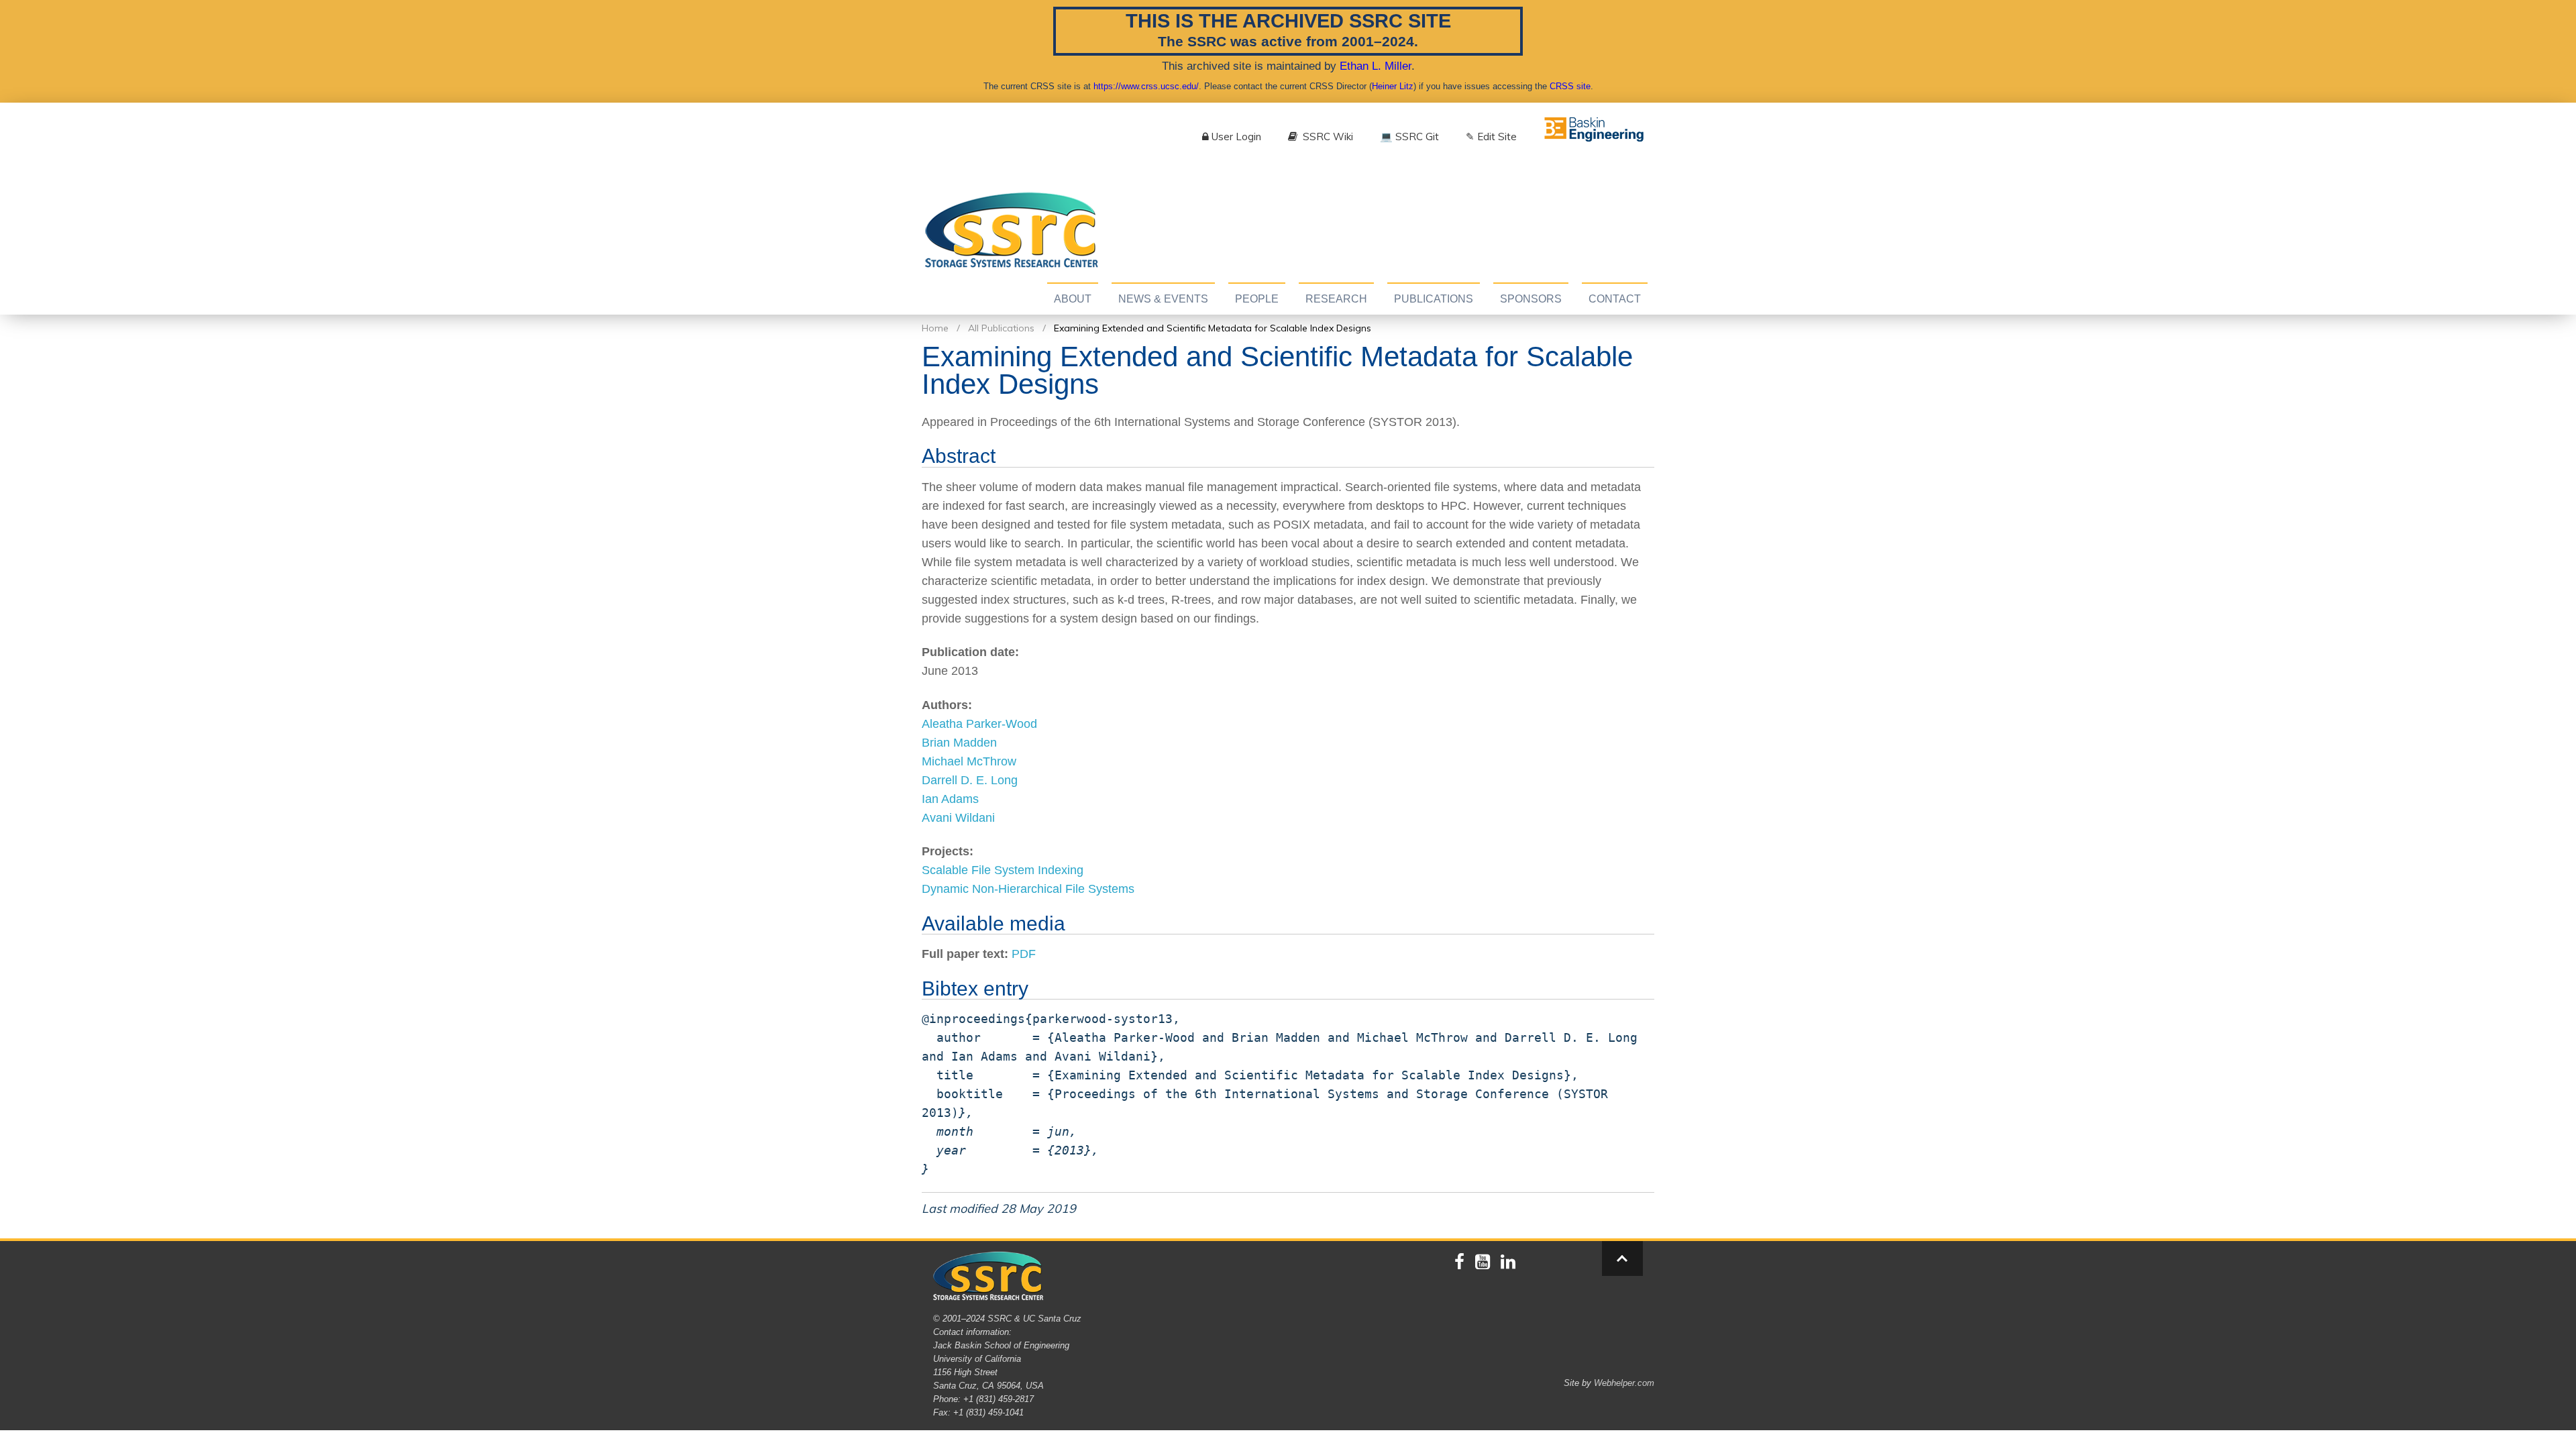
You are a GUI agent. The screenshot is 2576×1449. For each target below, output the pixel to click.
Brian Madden (959, 743)
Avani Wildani (958, 818)
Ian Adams (950, 799)
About (1073, 299)
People (1257, 299)
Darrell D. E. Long (970, 780)
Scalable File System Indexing (1003, 870)
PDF (1024, 954)
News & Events (1163, 299)
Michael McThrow (969, 761)
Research (1336, 299)
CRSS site (1570, 86)
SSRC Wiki (1327, 137)
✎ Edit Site (1491, 137)
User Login (1236, 137)
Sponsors (1531, 299)
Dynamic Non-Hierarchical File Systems (1028, 889)
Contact (1615, 299)
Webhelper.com (1624, 1383)
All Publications (1001, 328)
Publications (1434, 299)
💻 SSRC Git (1409, 137)
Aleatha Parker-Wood (979, 724)
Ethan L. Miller (1376, 66)
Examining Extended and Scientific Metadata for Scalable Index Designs (1213, 328)
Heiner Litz (1393, 86)
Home (935, 328)
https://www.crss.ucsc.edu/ (1146, 86)
